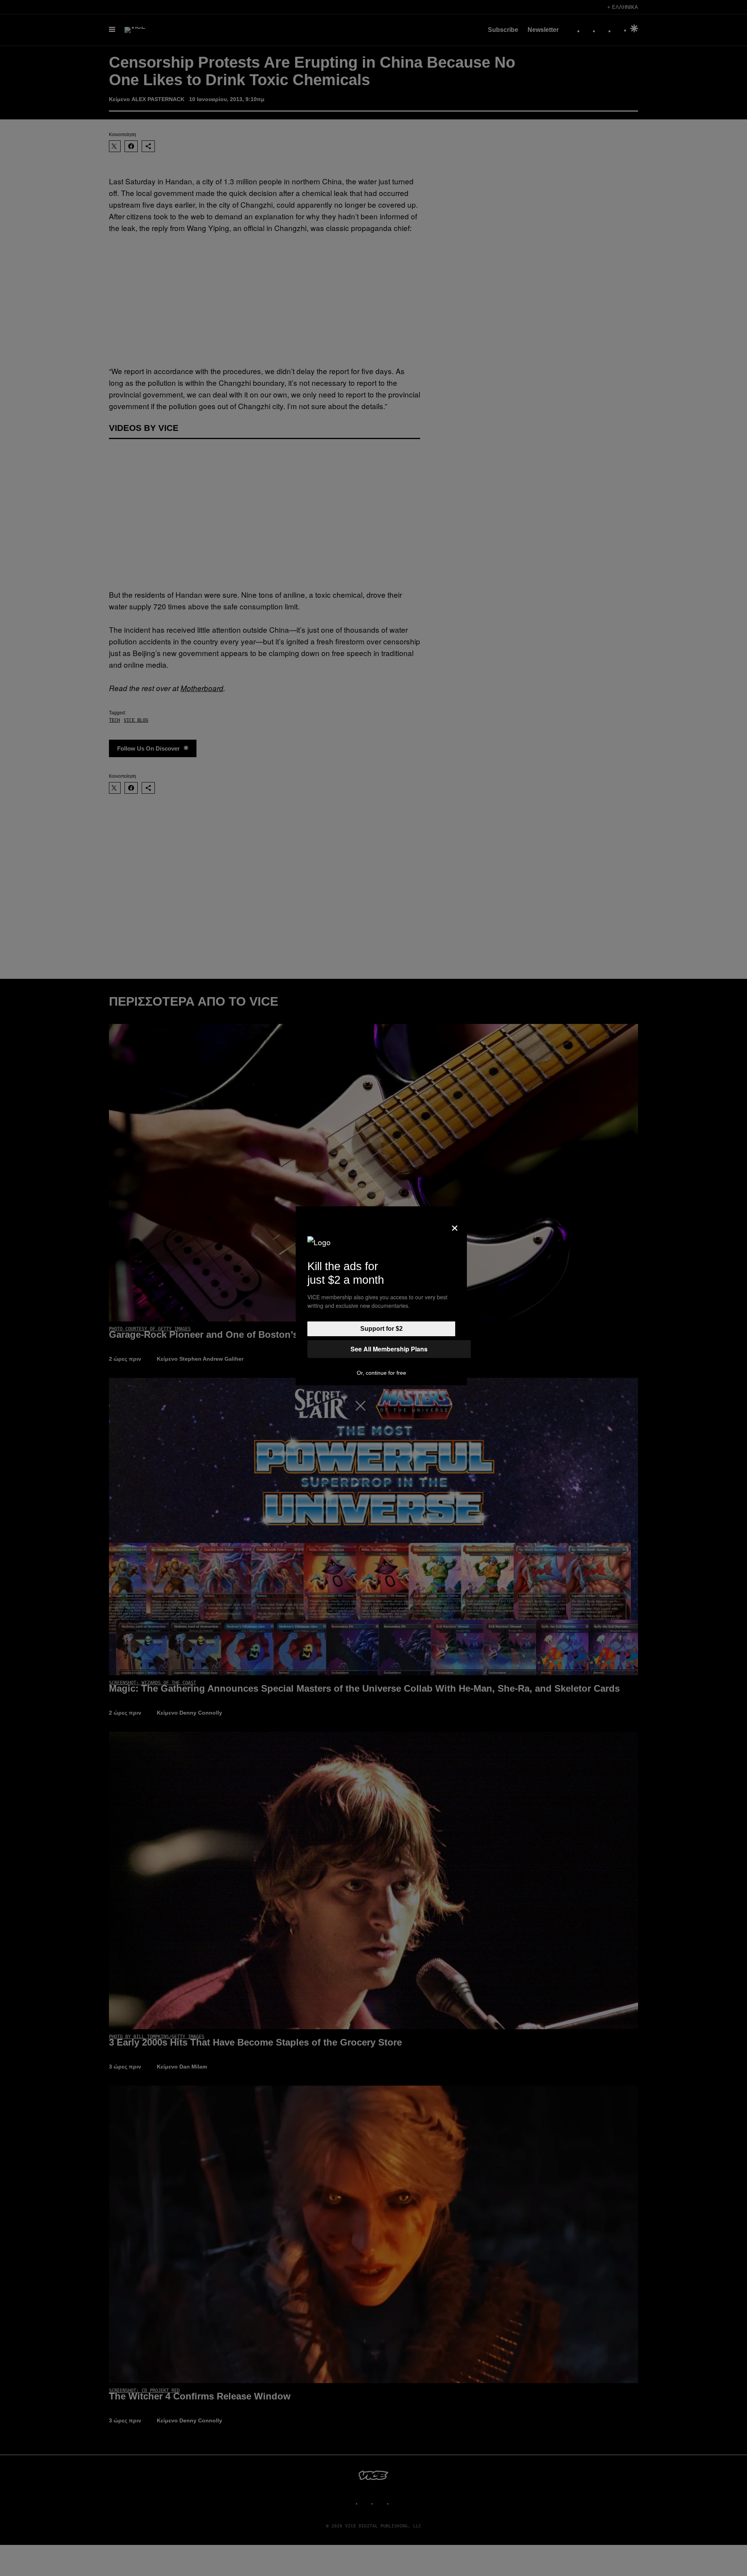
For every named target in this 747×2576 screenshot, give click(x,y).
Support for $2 (381, 1329)
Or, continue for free (381, 1373)
